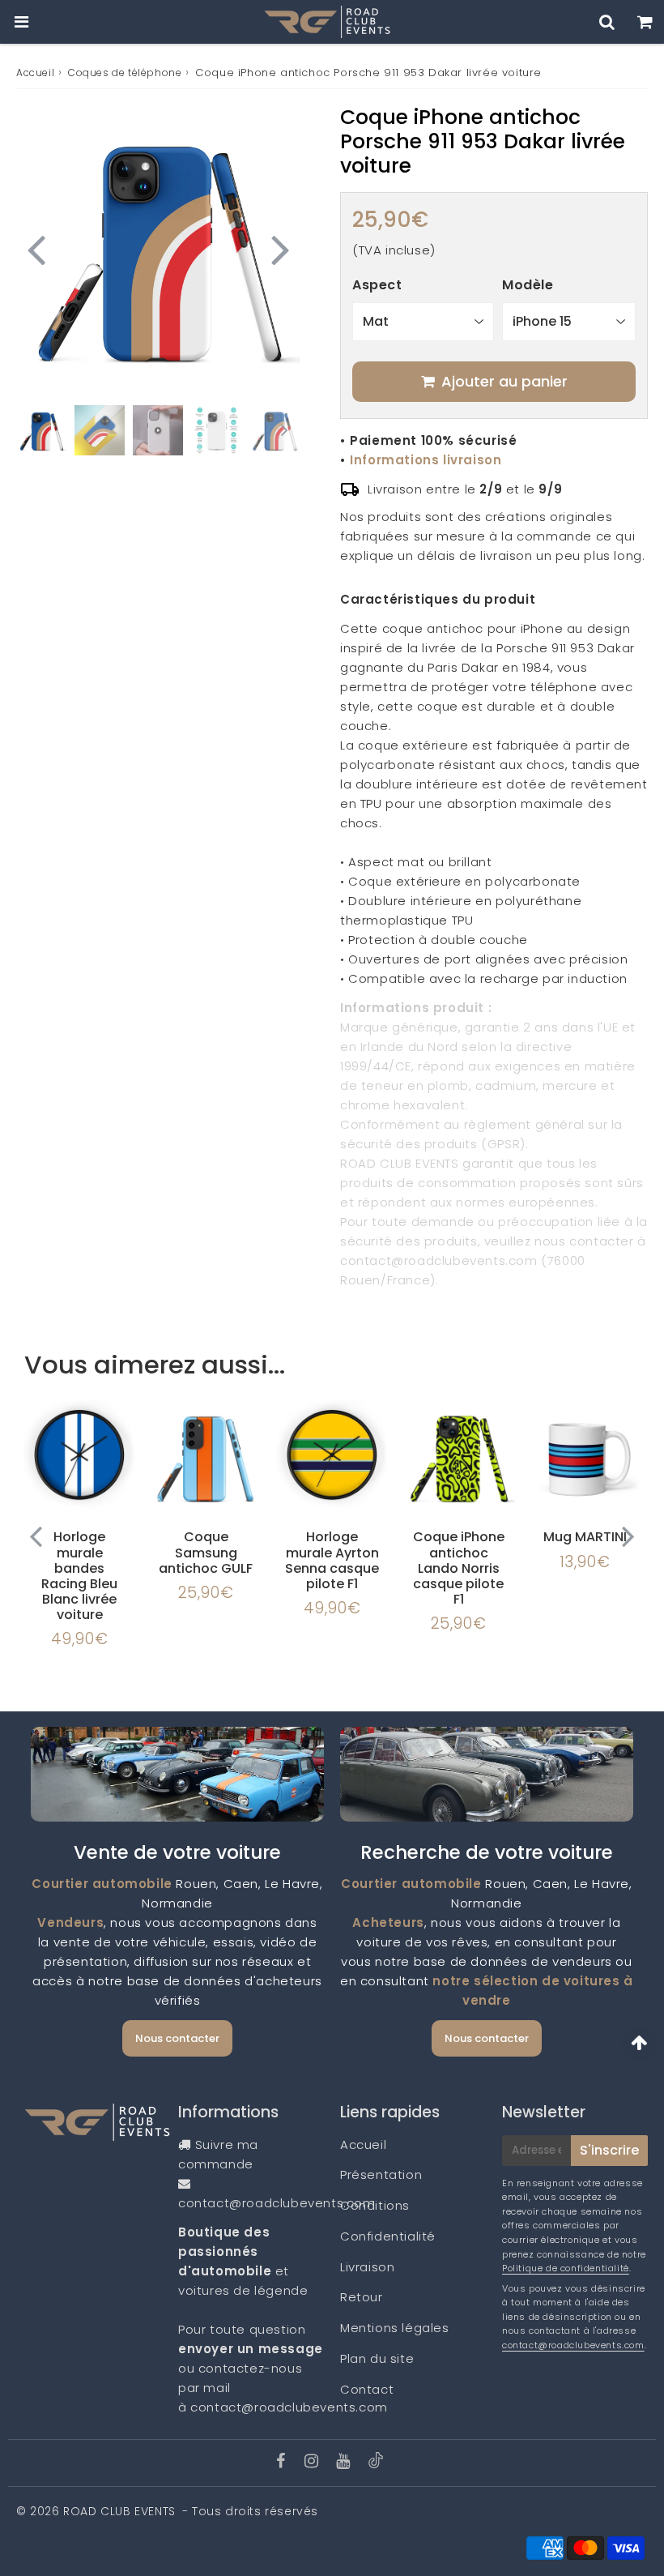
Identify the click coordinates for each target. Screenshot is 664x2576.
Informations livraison (426, 460)
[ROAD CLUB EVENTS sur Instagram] (313, 2462)
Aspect (377, 285)
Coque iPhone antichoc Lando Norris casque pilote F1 (459, 1568)
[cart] (645, 22)
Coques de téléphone (125, 73)
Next (280, 248)
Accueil (35, 73)
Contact (367, 2389)
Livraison (367, 2267)
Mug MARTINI (585, 1537)
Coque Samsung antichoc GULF (206, 1552)
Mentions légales (395, 2328)
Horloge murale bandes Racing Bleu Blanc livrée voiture (79, 1576)
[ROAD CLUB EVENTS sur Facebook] (283, 2462)
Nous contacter (177, 2038)
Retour (362, 2297)
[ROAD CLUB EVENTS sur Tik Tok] (376, 2464)
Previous (36, 248)
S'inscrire (609, 2150)
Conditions (375, 2205)
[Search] (607, 22)
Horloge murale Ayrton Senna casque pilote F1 (332, 1560)
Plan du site (377, 2358)
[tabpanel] (41, 430)
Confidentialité (388, 2236)
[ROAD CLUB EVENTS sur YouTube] (345, 2462)
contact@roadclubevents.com (277, 2203)
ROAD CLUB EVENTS (119, 2511)
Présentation (381, 2174)
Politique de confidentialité (566, 2268)
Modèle (528, 285)
